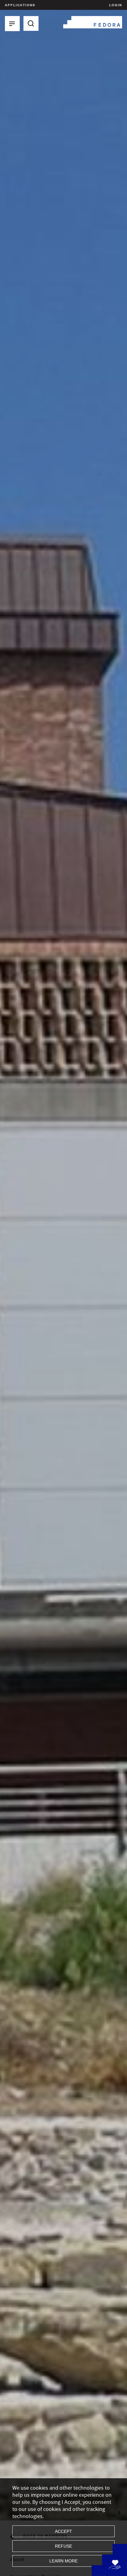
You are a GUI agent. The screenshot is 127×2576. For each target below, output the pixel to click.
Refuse (63, 2546)
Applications (20, 5)
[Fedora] (93, 21)
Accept (63, 2531)
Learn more (63, 2561)
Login (115, 5)
